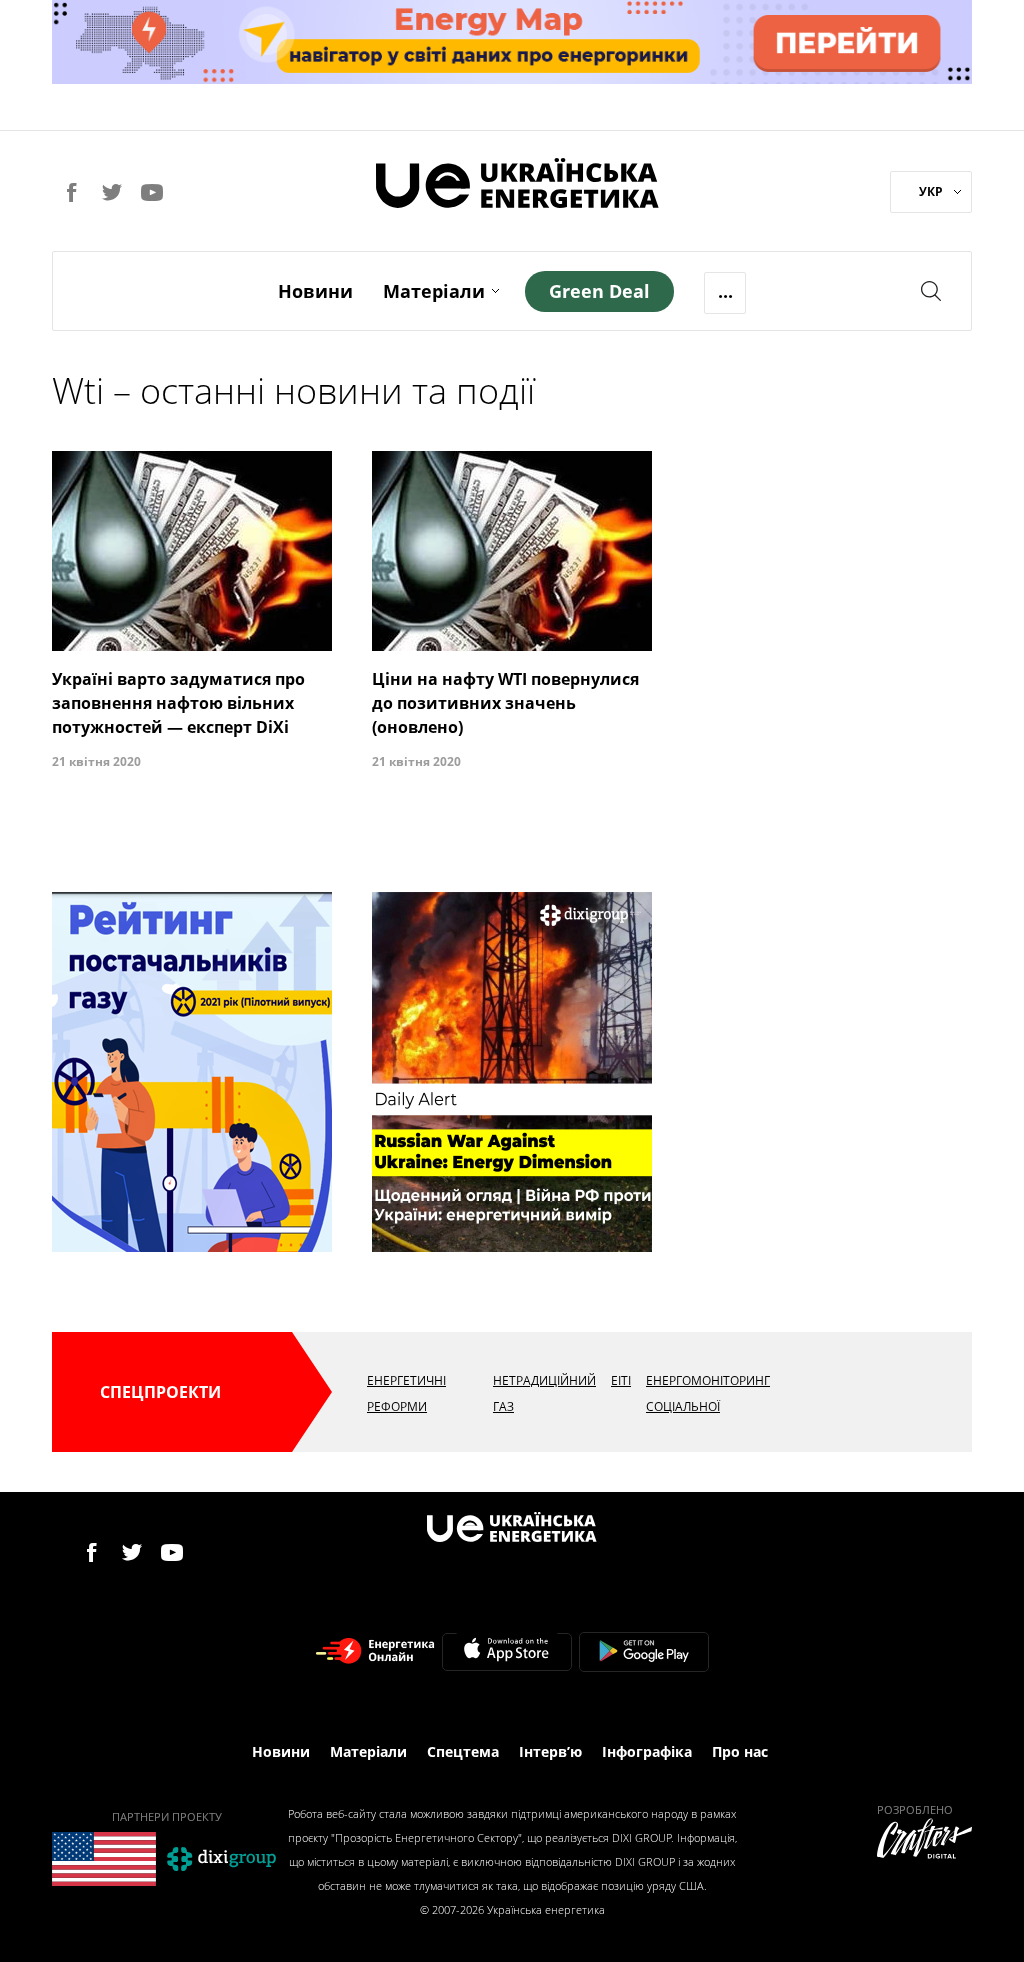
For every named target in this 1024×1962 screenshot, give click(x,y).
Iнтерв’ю (550, 1751)
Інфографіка (647, 1751)
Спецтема (463, 1751)
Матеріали (434, 291)
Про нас (740, 1751)
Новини (315, 291)
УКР (931, 191)
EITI (621, 1380)
